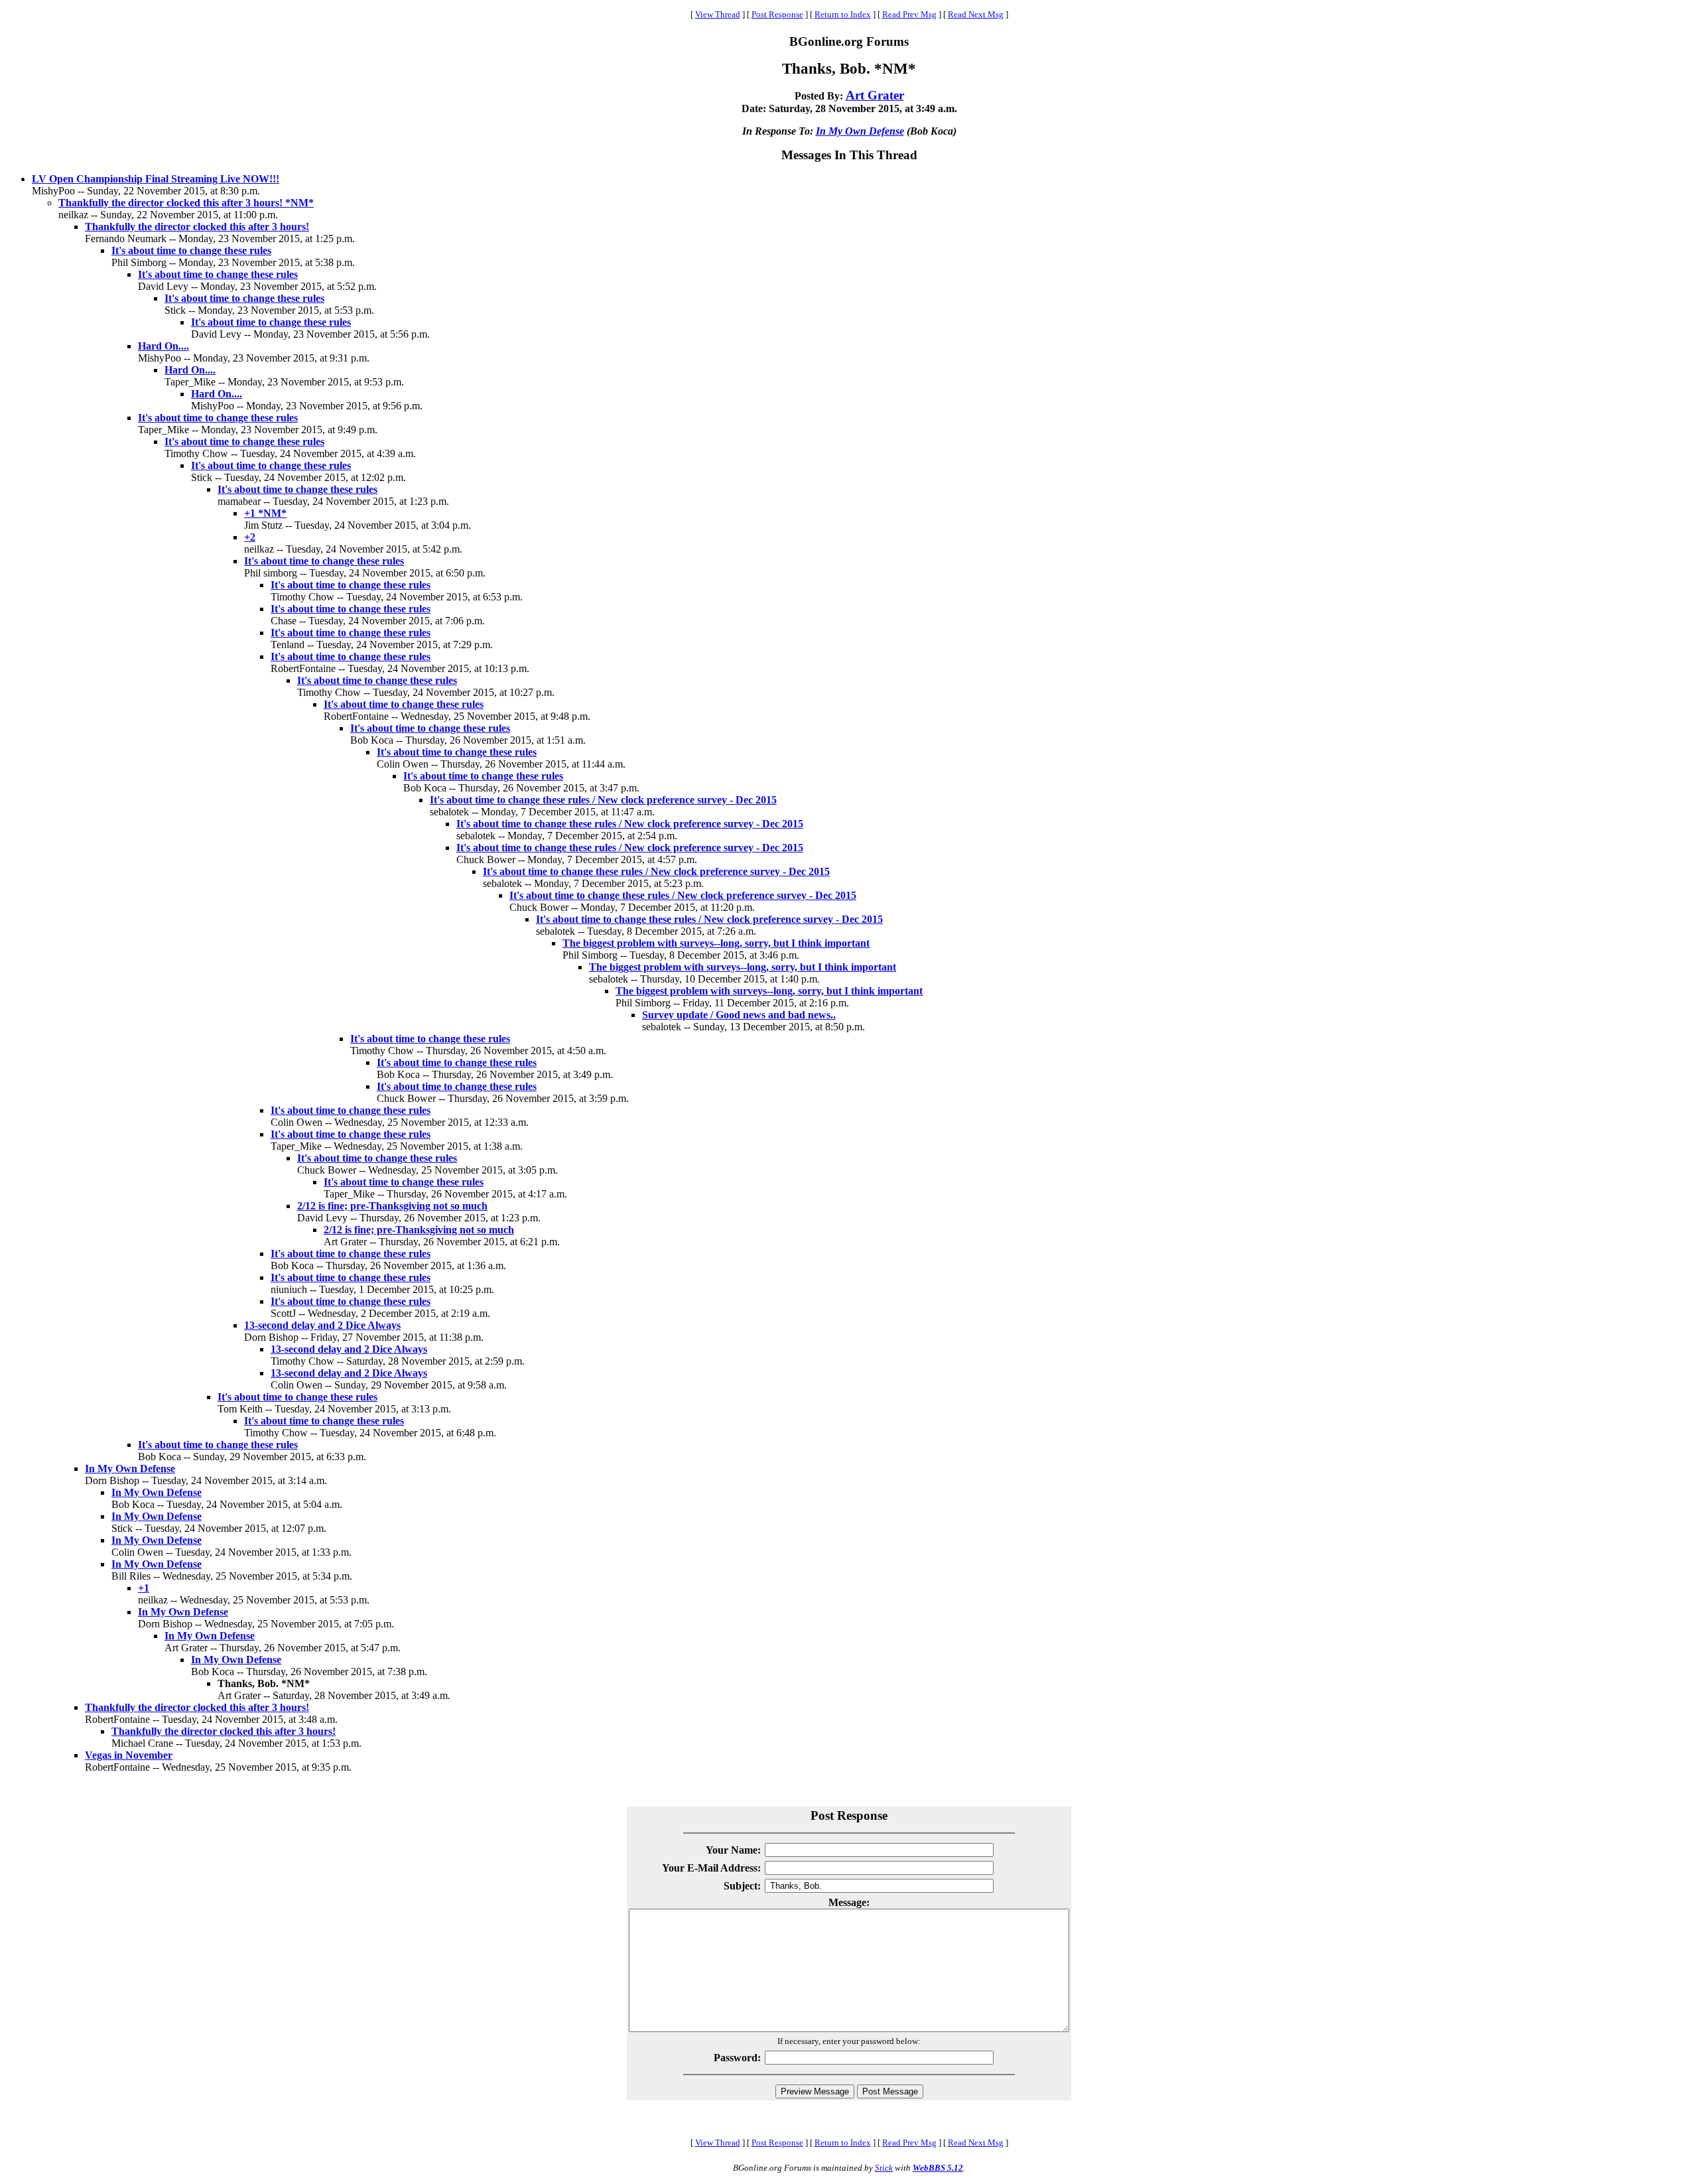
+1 (144, 1588)
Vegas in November (129, 1755)
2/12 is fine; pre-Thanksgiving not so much (392, 1206)
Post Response (777, 14)
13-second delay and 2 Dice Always (322, 1325)
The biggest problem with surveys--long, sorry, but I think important (716, 943)
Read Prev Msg (909, 14)
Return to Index (843, 14)
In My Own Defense (860, 131)
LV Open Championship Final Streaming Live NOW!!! (156, 179)
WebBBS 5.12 (938, 2168)
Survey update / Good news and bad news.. (739, 1015)
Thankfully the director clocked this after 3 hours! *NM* (186, 203)
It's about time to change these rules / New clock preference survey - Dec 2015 (603, 800)
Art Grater (875, 95)
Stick (884, 2168)
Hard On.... (163, 346)
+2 (250, 537)
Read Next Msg (976, 14)
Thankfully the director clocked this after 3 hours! (197, 227)
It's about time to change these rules (191, 250)
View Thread (718, 14)
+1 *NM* (265, 513)
